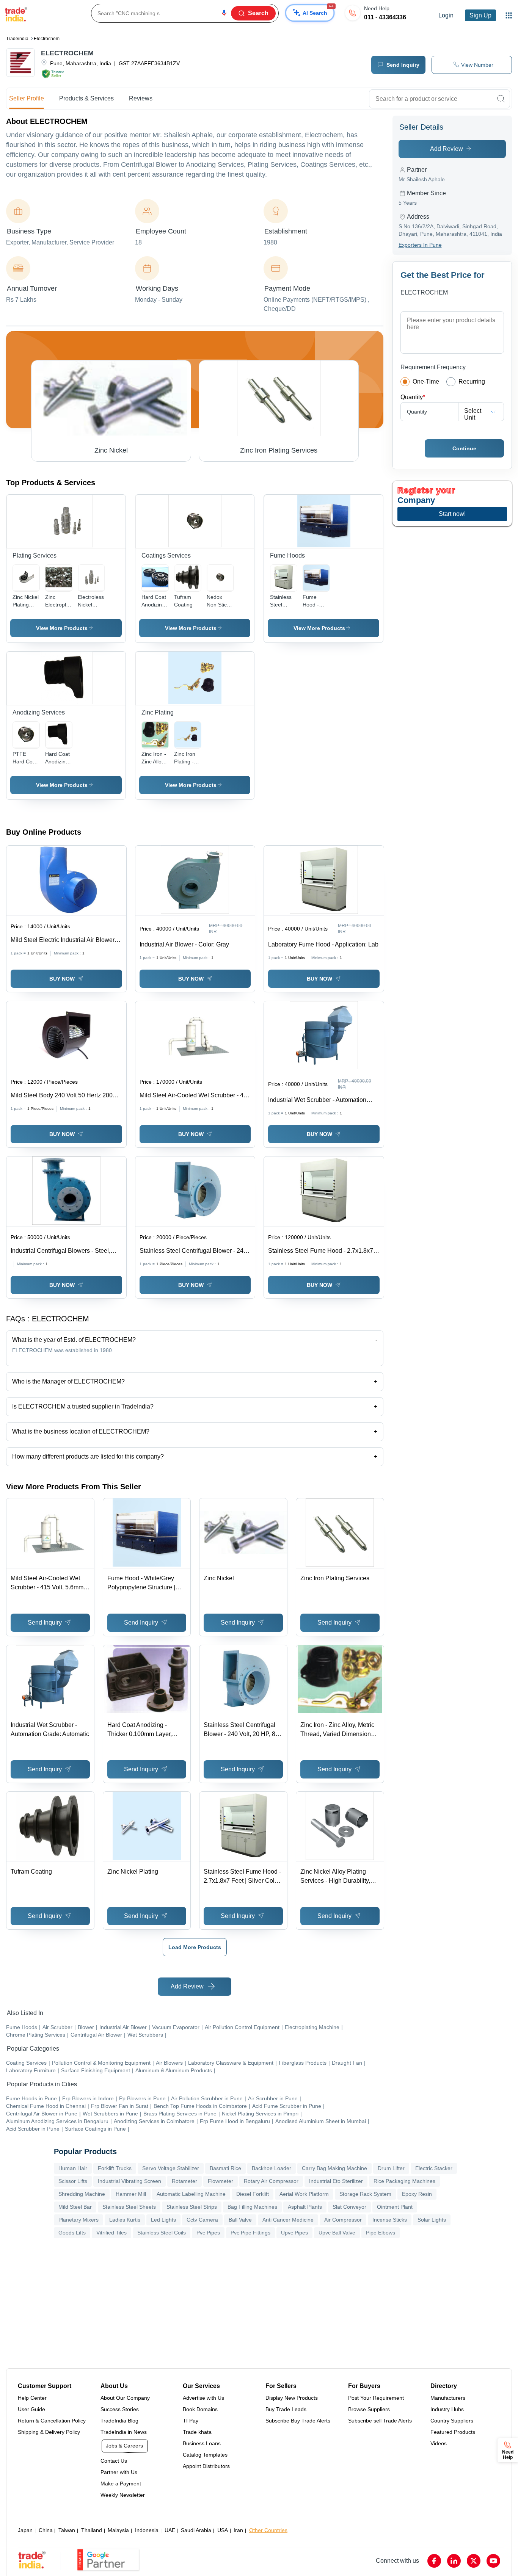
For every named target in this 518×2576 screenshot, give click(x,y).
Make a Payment (121, 2484)
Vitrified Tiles (111, 2233)
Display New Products (292, 2398)
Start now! (452, 514)
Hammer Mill (131, 2194)
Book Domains (200, 2409)
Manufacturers (448, 2398)
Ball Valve (240, 2220)
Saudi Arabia (196, 2530)
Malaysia (118, 2530)
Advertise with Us (203, 2398)
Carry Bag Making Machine (334, 2168)
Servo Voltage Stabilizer (171, 2168)
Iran (238, 2530)
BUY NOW (62, 979)
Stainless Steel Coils (162, 2233)
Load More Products (195, 1947)
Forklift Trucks (115, 2168)
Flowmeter (221, 2181)
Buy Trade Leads (286, 2409)
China (46, 2530)
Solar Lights (432, 2220)
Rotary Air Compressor (271, 2181)
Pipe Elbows (381, 2233)
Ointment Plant (395, 2207)
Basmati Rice (225, 2168)
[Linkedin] (454, 2561)
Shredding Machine (82, 2194)
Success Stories (120, 2409)
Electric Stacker (434, 2168)
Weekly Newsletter (123, 2495)
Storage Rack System (365, 2194)
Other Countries (268, 2530)
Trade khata (197, 2432)
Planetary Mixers (78, 2220)
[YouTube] (493, 2561)
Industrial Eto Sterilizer (336, 2181)
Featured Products (453, 2432)
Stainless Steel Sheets (129, 2207)
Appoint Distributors (206, 2466)
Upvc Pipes (294, 2233)
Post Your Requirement (376, 2398)
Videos (439, 2443)
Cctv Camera (202, 2220)
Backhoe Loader (272, 2168)
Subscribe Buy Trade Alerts (298, 2421)
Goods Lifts (72, 2233)
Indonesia (147, 2530)
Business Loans (202, 2443)
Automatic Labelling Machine (191, 2194)
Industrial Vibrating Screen (129, 2181)
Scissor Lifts (73, 2181)
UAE (170, 2530)
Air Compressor (343, 2220)
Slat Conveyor (349, 2207)
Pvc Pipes (208, 2233)
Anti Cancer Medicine (288, 2220)
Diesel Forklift (253, 2194)
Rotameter (184, 2181)
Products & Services (86, 98)
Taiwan (67, 2530)
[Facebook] (434, 2561)
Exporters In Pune (420, 245)
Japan (25, 2530)
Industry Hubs (447, 2409)
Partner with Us (119, 2472)
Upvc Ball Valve (337, 2233)
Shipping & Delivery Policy (49, 2432)
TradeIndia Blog (119, 2421)
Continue (464, 448)
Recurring (472, 382)
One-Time (426, 382)
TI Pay (191, 2421)
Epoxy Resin (417, 2194)
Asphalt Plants (305, 2207)
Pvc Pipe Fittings (250, 2233)
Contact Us (114, 2461)
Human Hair (73, 2168)
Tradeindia (17, 39)
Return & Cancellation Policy (52, 2421)
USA (223, 2530)
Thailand (92, 2530)
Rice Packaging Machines (404, 2181)
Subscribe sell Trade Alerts (380, 2421)
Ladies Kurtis (125, 2220)
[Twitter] (474, 2561)
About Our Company (125, 2398)
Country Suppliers (452, 2421)
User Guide (31, 2409)
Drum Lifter (391, 2168)
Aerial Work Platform (304, 2194)
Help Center (32, 2398)
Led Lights (163, 2220)
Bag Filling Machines (252, 2207)
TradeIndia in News (124, 2432)
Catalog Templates (205, 2455)
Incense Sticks (390, 2220)
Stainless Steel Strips (192, 2207)
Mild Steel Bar (75, 2207)
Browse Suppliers (369, 2409)
